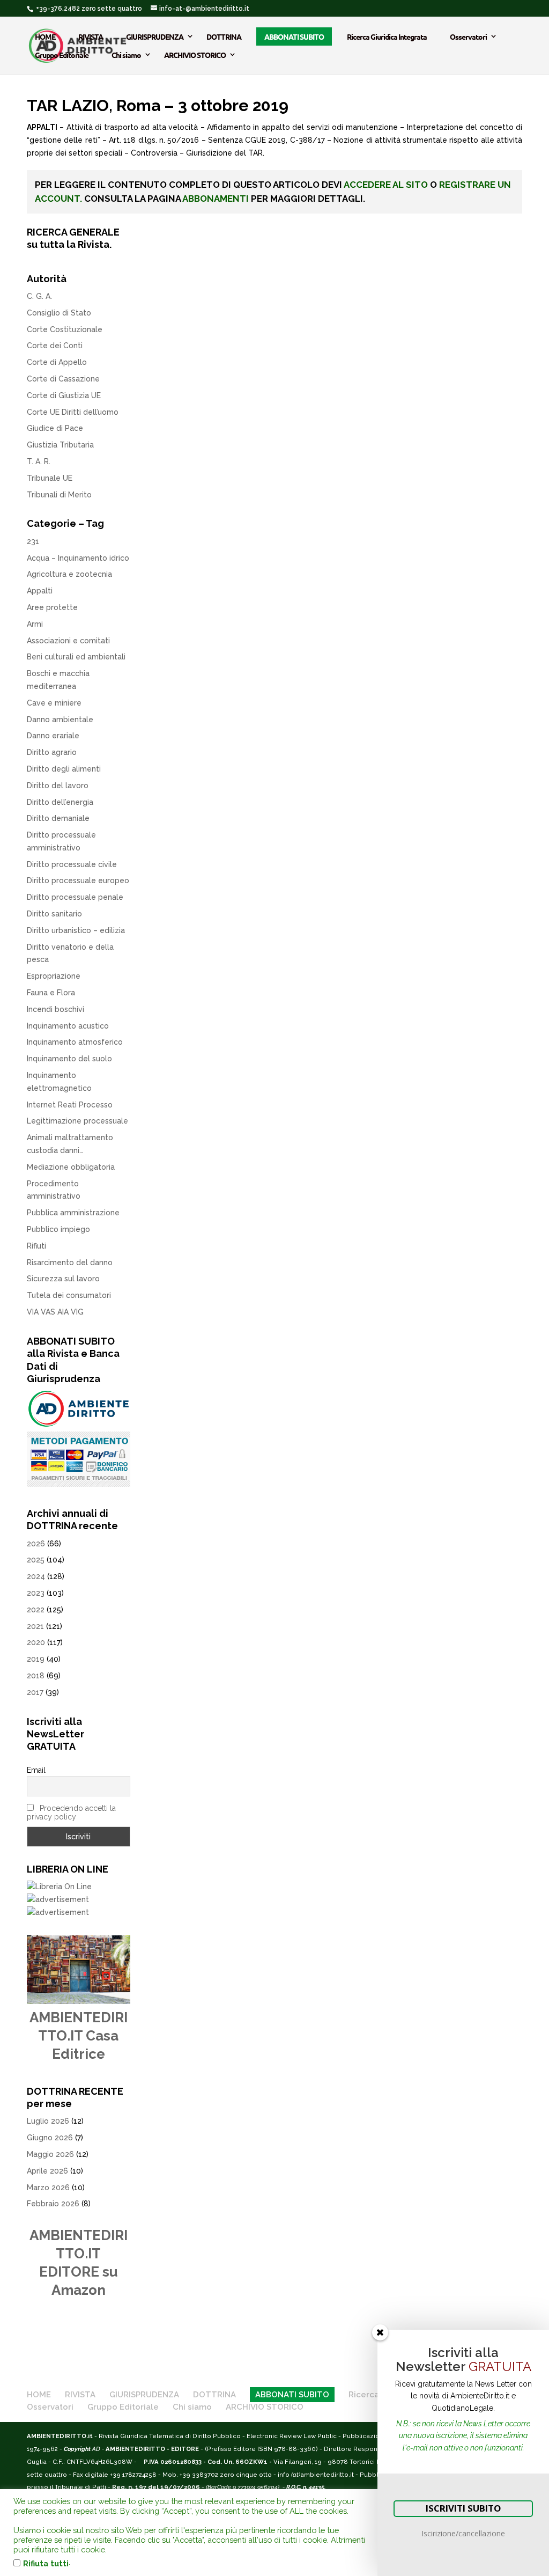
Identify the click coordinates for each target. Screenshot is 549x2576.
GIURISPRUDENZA (155, 36)
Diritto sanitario (54, 914)
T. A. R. (39, 461)
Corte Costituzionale (65, 329)
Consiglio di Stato (59, 313)
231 (33, 541)
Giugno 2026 (50, 2138)
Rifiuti (36, 1246)
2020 (36, 1642)
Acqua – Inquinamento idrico (78, 558)
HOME (45, 36)
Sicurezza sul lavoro (63, 1279)
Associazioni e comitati (68, 641)
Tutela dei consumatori (69, 1295)
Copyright (77, 2449)
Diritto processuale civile (72, 864)
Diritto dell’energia (60, 802)
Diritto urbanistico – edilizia (76, 930)
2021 (35, 1626)
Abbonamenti (216, 199)
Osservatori (468, 36)
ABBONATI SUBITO (294, 36)
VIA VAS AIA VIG (55, 1312)
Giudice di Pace (55, 428)
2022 (36, 1610)
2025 (36, 1560)
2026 (36, 1544)
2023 (36, 1593)
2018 (36, 1676)
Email (36, 1770)
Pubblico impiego (58, 1229)
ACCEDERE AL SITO (386, 185)
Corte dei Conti (55, 346)
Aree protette (52, 607)
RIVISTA (91, 36)
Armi (35, 624)
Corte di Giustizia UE (64, 395)
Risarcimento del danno (70, 1263)
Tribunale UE (50, 478)
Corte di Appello (57, 362)
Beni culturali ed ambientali (76, 657)
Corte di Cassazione (63, 379)
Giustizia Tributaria (60, 445)
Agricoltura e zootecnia (69, 574)
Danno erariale (53, 736)
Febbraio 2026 (53, 2204)
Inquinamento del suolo (69, 1059)
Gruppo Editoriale (62, 55)
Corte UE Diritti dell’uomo (73, 412)
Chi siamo (126, 55)
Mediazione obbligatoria (71, 1167)
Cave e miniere (54, 703)
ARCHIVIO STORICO (195, 55)
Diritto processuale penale (75, 897)
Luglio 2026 (48, 2121)
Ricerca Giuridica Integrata (387, 36)
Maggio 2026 (50, 2154)
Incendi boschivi (55, 1009)
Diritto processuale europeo (78, 880)
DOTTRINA (224, 36)
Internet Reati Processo (70, 1105)
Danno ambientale (60, 720)
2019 (36, 1659)
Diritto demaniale (58, 818)
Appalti (40, 591)
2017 (35, 1692)
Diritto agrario (52, 752)
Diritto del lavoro (58, 786)
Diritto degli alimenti (64, 769)
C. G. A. (39, 296)
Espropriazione (54, 976)
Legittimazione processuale (77, 1121)
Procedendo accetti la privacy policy (71, 1812)
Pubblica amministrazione (73, 1213)
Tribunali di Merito (59, 495)
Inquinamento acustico (68, 1026)
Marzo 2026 (48, 2188)
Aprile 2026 (47, 2171)
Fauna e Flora (51, 993)
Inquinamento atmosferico (75, 1042)
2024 (36, 1576)
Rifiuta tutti (46, 2563)
